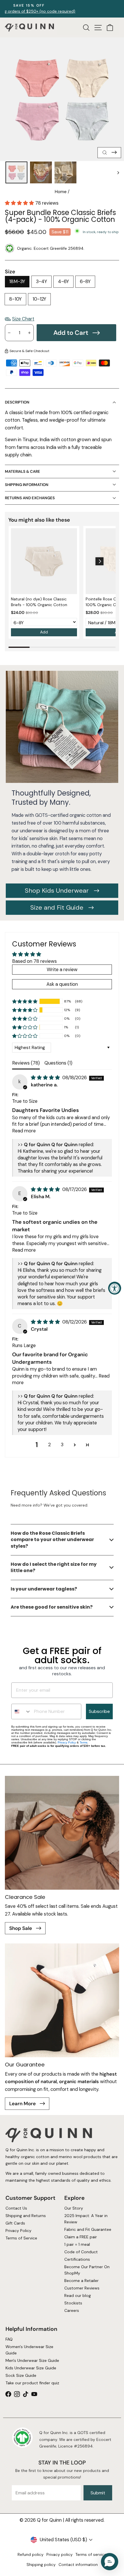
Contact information (78, 2565)
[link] (44, 561)
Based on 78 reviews (34, 961)
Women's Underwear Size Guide (29, 2350)
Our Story (74, 2208)
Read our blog (78, 2295)
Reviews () (26, 1063)
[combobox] (21, 1711)
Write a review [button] (62, 970)
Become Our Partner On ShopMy (87, 2270)
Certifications (77, 2259)
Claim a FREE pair (81, 2237)
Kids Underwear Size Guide (31, 2368)
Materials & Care (22, 471)
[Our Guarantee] (62, 2000)
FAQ (9, 2339)
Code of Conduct (81, 2252)
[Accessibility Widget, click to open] (115, 1288)
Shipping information (27, 485)
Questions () (58, 1063)
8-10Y (15, 299)
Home (61, 192)
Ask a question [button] (62, 984)
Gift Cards (15, 2223)
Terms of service (91, 2554)
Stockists (73, 2303)
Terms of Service (21, 2238)
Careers (72, 2310)
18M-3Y (17, 282)
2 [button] (49, 1445)
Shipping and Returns (25, 2216)
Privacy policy (60, 2554)
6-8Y (85, 282)
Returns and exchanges (30, 498)
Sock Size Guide (21, 2375)
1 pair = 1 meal (77, 2244)
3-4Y (42, 282)
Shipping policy (41, 2565)
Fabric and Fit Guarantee (88, 2229)
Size (10, 272)
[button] (20, 203)
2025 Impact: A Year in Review (86, 2219)
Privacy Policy (67, 1742)
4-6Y (63, 282)
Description (17, 402)
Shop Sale (21, 1928)
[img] (46, 1078)
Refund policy (31, 2554)
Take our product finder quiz (32, 2383)
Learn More (23, 2104)
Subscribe (99, 1711)
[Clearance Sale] (62, 1833)
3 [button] (62, 1445)
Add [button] (44, 632)
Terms (83, 1742)
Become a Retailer (81, 2281)
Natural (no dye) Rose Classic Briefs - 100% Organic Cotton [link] (39, 602)
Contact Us (16, 2208)
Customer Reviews (82, 2288)
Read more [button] (24, 1131)
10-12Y (39, 299)
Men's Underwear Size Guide (32, 2360)
